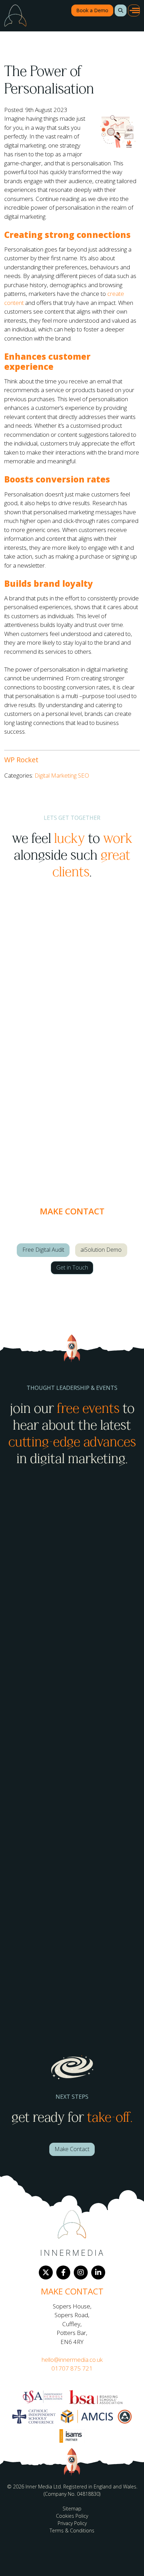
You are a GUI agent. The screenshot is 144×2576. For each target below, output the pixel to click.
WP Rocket (21, 760)
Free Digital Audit (43, 1250)
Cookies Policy (72, 2516)
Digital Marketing (56, 775)
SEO (84, 775)
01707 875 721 (72, 2368)
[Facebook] (63, 2272)
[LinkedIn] (98, 2272)
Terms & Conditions (72, 2530)
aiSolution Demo (101, 1250)
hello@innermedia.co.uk (72, 2360)
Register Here (33, 1698)
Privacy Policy (72, 2523)
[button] (121, 10)
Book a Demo (92, 10)
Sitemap (72, 2508)
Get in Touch (72, 1267)
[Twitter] (46, 2272)
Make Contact (72, 2149)
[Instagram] (81, 2272)
